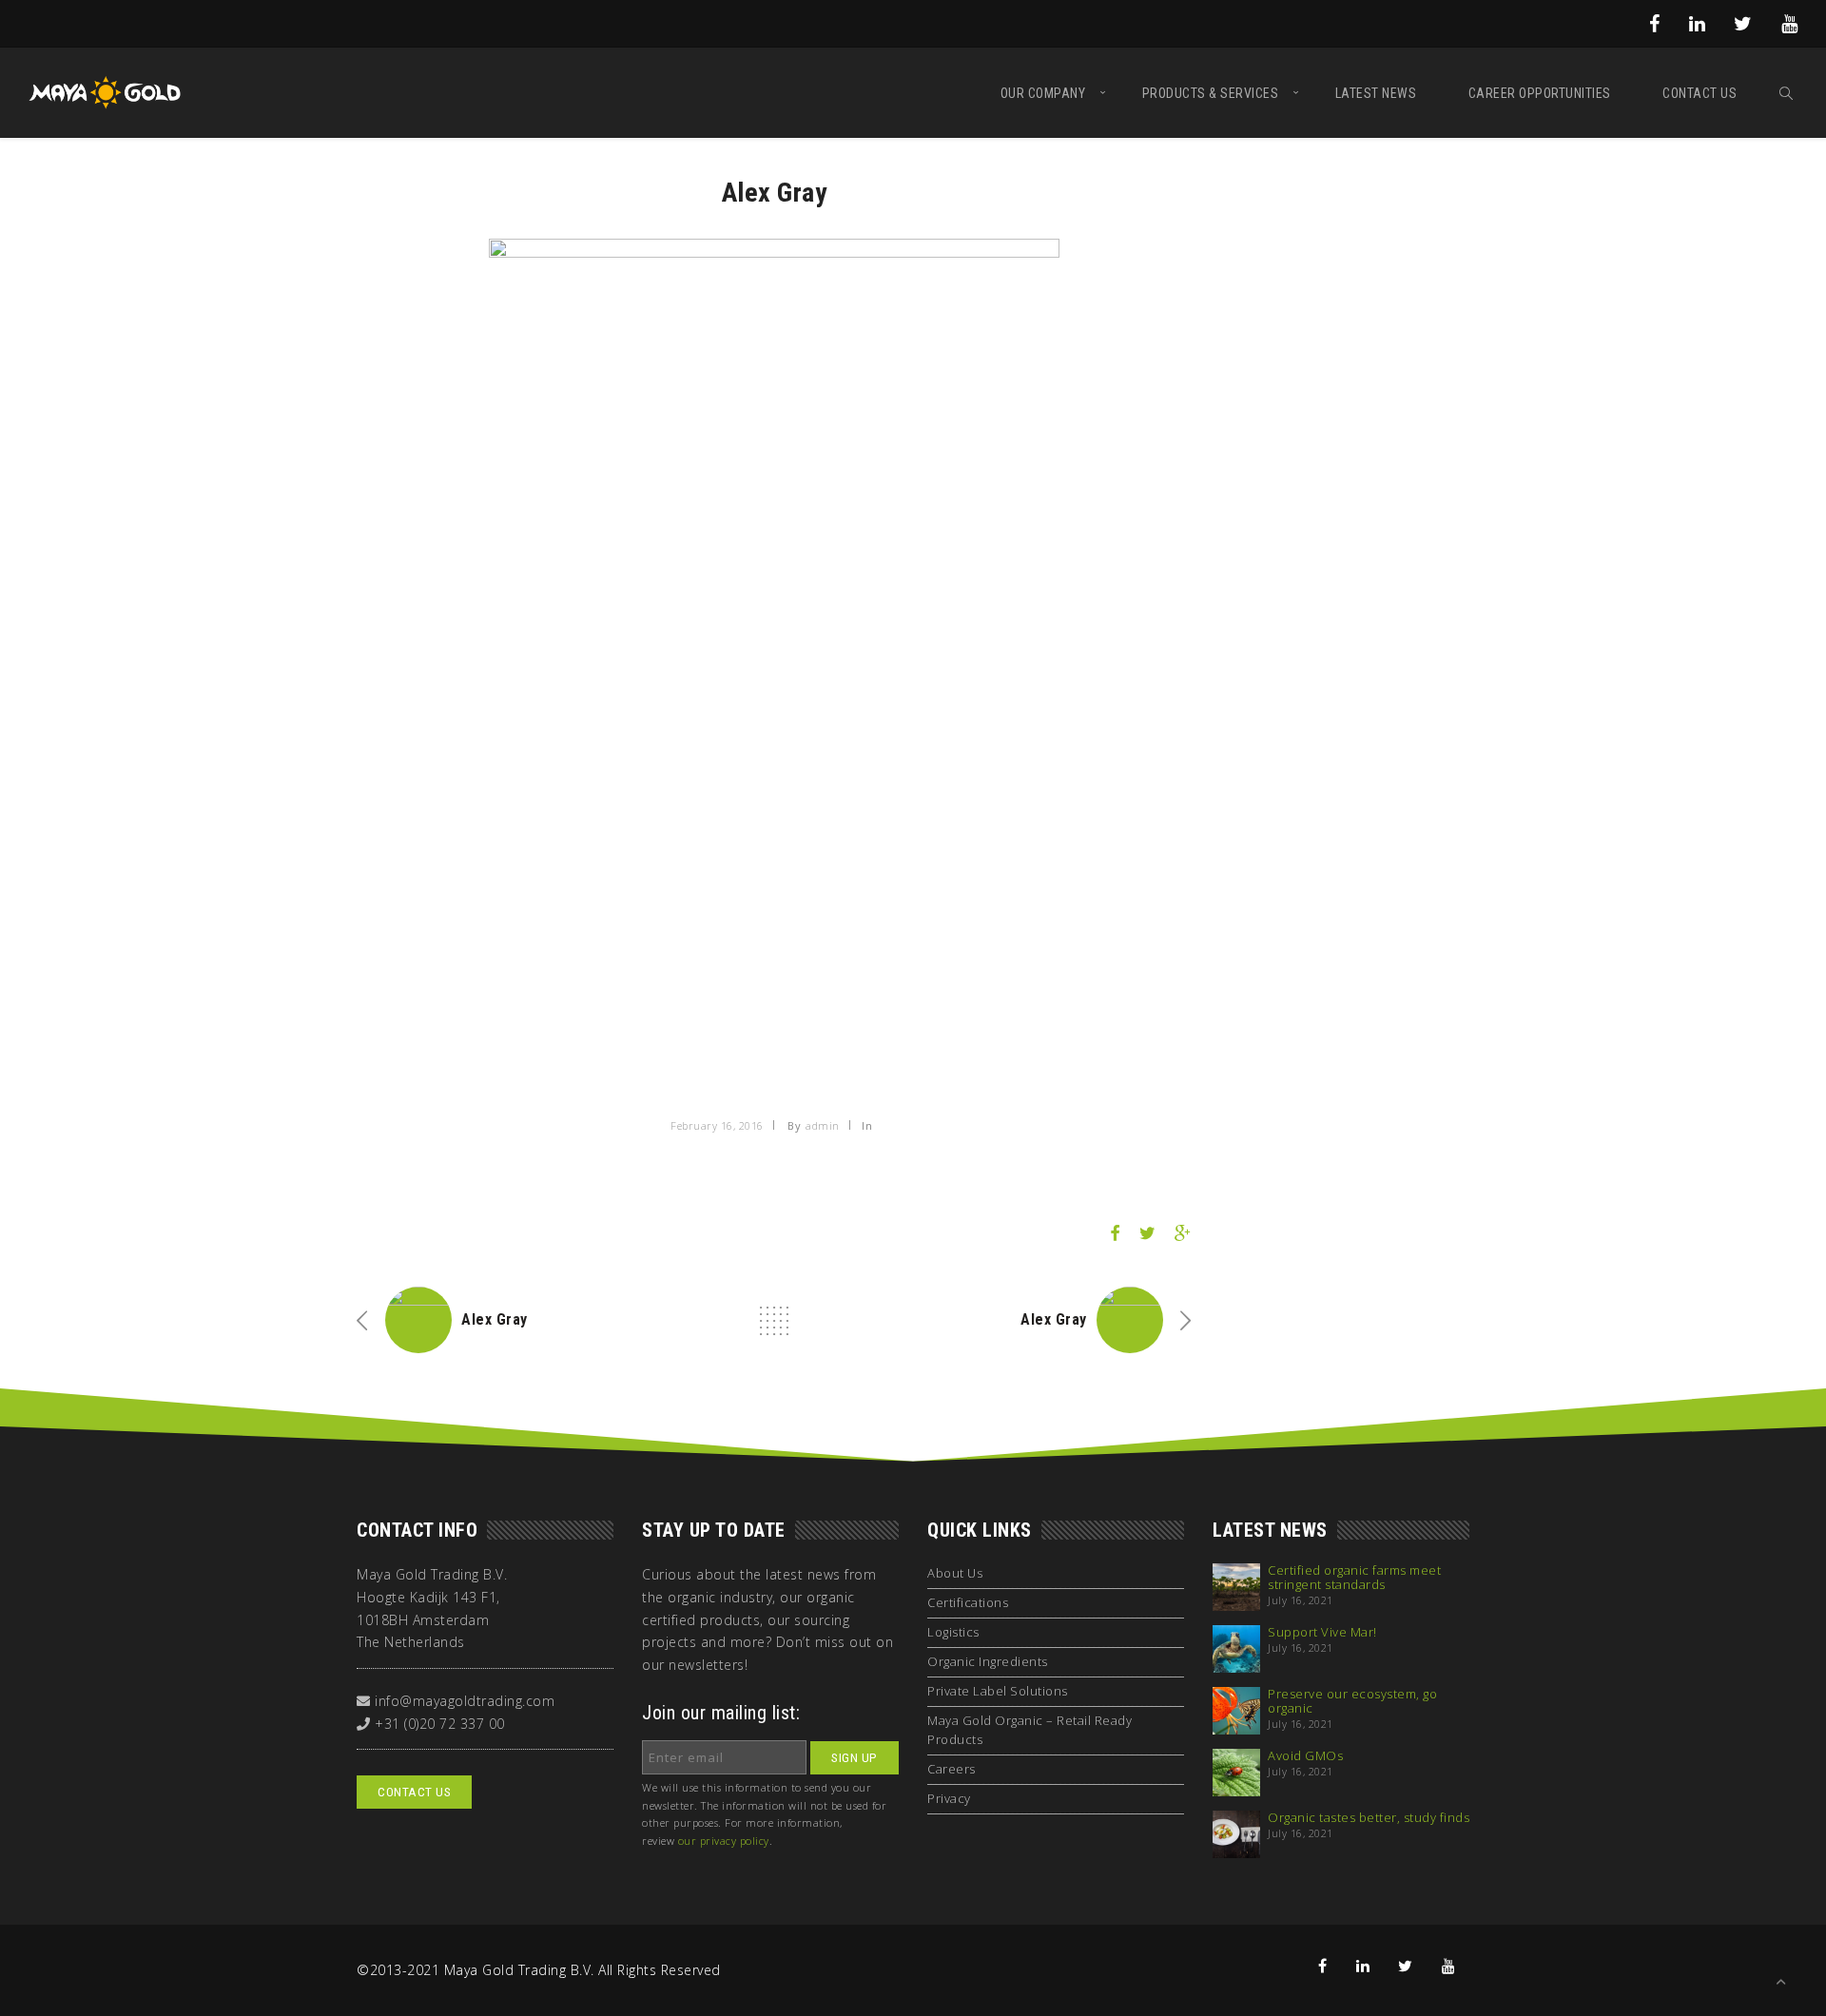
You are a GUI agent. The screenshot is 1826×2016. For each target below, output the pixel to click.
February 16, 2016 (717, 1125)
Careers (952, 1769)
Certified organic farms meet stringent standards (1354, 1578)
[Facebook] (1655, 23)
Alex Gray (495, 1319)
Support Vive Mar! (1322, 1632)
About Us (955, 1573)
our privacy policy (724, 1841)
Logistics (953, 1632)
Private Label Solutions (998, 1691)
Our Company (1043, 93)
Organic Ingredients (988, 1661)
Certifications (968, 1602)
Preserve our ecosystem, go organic (1352, 1701)
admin (823, 1125)
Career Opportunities (1540, 93)
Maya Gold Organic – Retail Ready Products (1030, 1730)
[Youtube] (1790, 23)
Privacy (949, 1798)
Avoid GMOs (1305, 1756)
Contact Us (1700, 93)
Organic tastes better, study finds (1369, 1818)
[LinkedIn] (1698, 23)
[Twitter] (1743, 23)
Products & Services (1211, 93)
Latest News (1376, 93)
